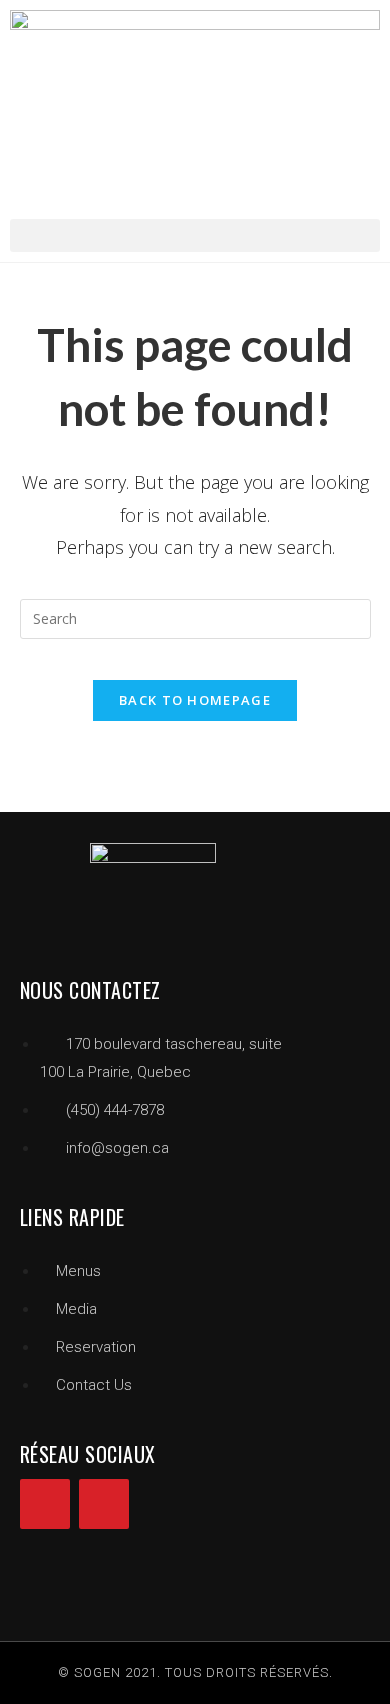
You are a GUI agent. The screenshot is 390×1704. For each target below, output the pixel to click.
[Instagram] (104, 1504)
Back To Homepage (195, 700)
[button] (195, 235)
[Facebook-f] (45, 1504)
